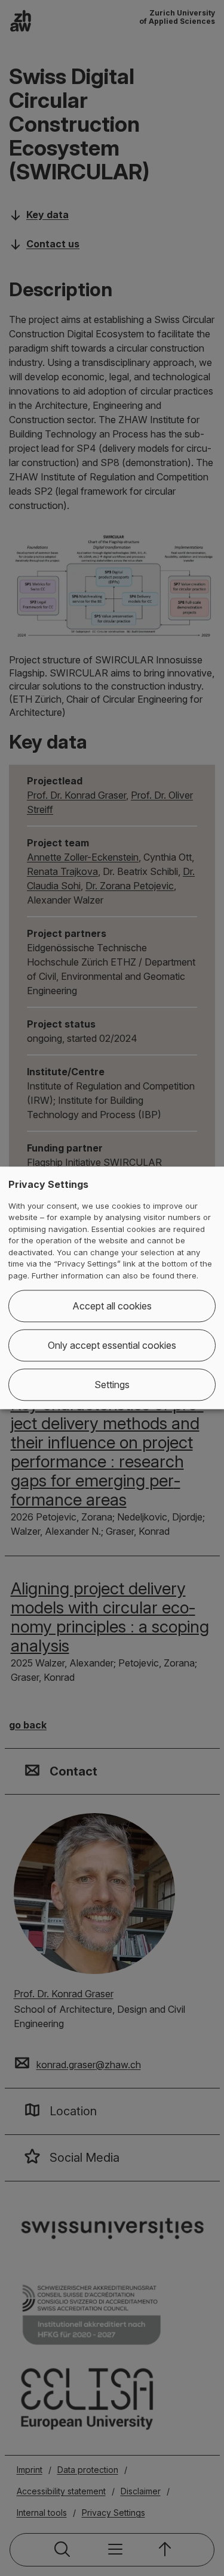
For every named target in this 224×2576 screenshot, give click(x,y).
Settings (112, 1385)
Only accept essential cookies (112, 1346)
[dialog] (112, 1288)
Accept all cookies (112, 1306)
